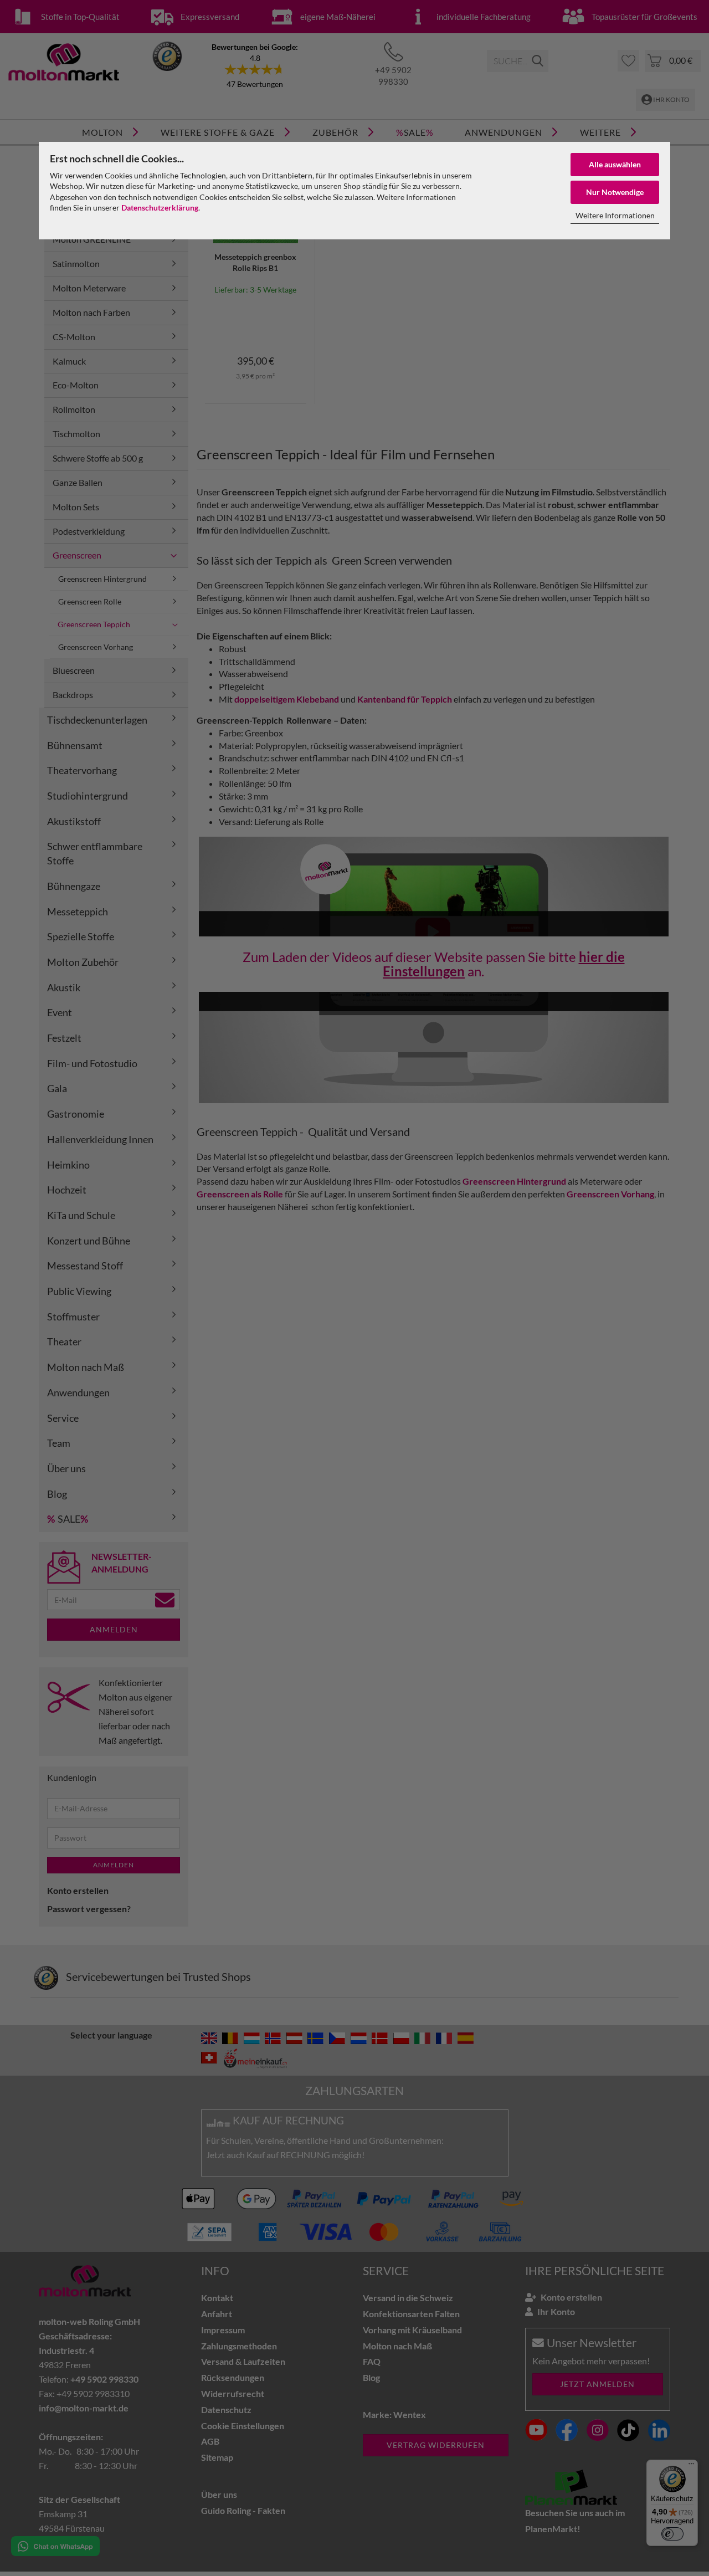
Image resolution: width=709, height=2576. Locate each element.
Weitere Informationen (615, 215)
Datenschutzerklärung (160, 208)
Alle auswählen (615, 164)
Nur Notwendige (615, 192)
